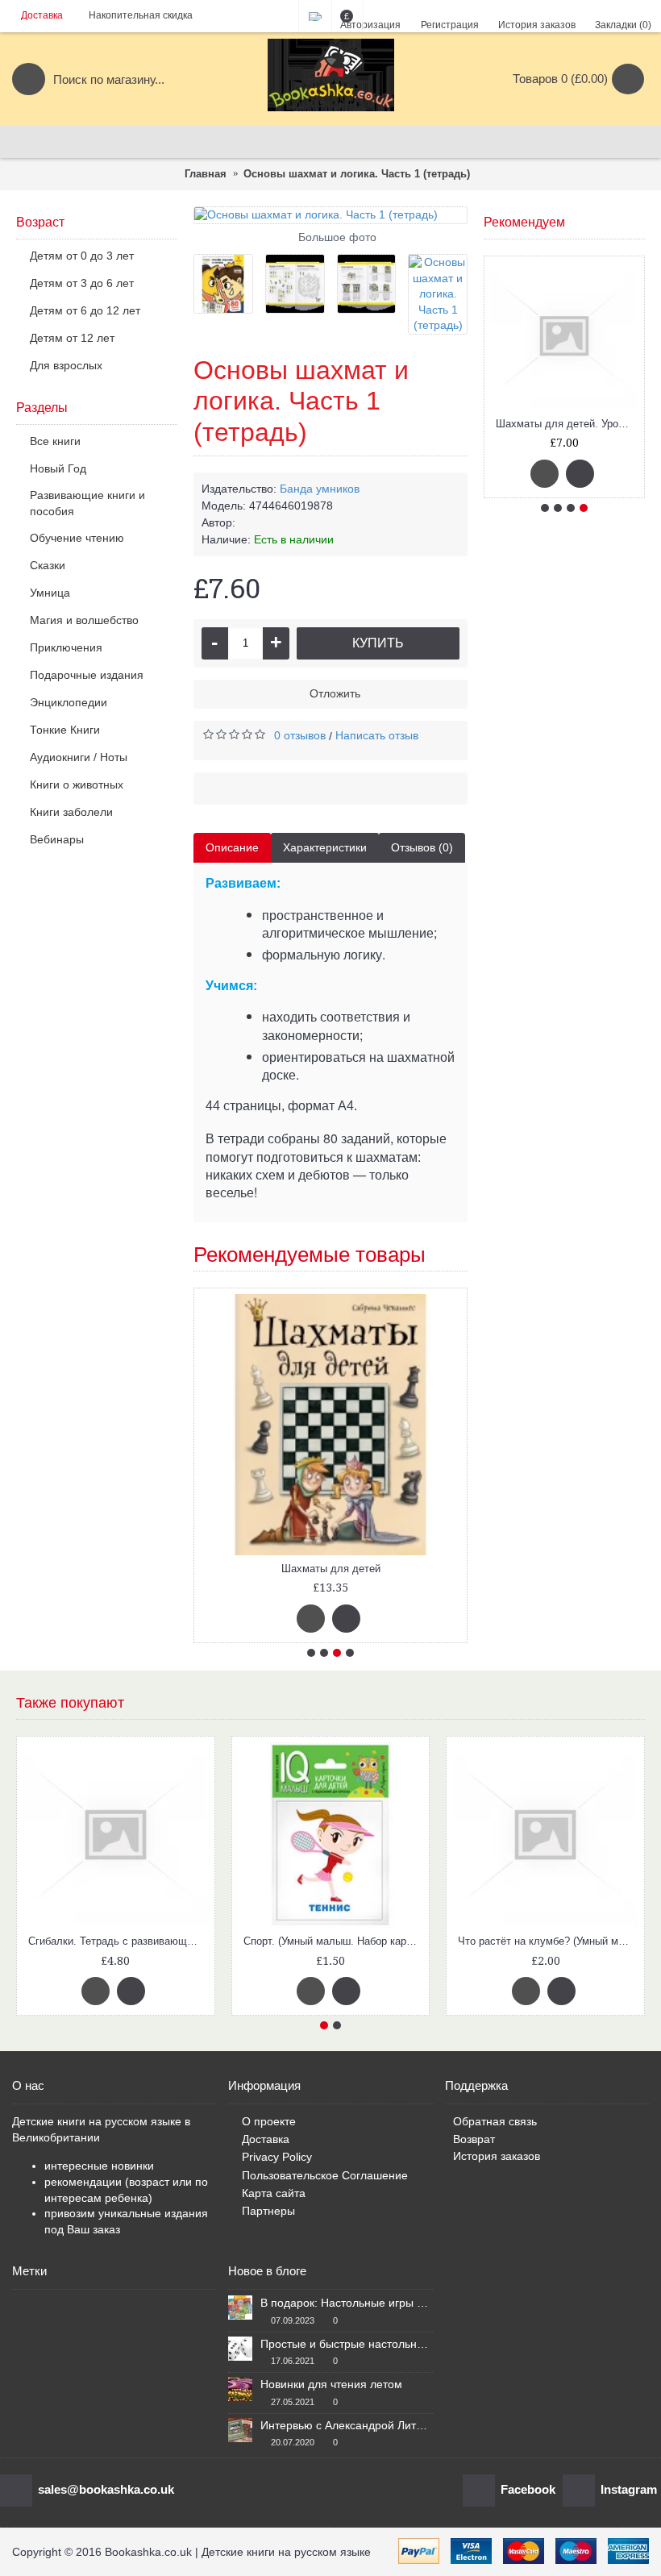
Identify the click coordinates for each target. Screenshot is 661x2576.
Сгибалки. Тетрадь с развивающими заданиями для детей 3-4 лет (118, 1941)
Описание (232, 847)
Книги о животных (77, 784)
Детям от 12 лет (72, 338)
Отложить (335, 693)
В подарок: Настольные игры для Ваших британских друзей (346, 2303)
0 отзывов (300, 735)
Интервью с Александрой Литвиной (346, 2425)
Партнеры (268, 2211)
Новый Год (58, 468)
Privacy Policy (277, 2157)
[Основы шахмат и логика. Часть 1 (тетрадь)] (330, 215)
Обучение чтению (77, 538)
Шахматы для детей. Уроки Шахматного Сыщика (567, 424)
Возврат (474, 2139)
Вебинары (57, 839)
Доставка (266, 2139)
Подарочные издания (87, 675)
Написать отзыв (377, 735)
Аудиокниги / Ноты (79, 757)
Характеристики (325, 847)
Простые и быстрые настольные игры (346, 2344)
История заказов (497, 2156)
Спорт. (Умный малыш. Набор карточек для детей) (334, 1941)
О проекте (269, 2121)
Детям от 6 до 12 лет (85, 310)
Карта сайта (274, 2193)
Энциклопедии (69, 702)
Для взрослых (66, 365)
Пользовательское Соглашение (325, 2175)
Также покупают (70, 1703)
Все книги (55, 441)
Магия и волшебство (84, 620)
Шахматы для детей (331, 1569)
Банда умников (320, 489)
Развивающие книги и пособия (87, 503)
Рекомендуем (524, 222)
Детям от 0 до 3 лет (82, 256)
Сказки (48, 565)
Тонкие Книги (65, 730)
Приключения (66, 647)
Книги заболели (71, 812)
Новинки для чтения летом (331, 2384)
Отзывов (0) (422, 847)
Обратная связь (495, 2121)
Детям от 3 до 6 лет (82, 283)
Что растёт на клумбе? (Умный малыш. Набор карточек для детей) (548, 1941)
